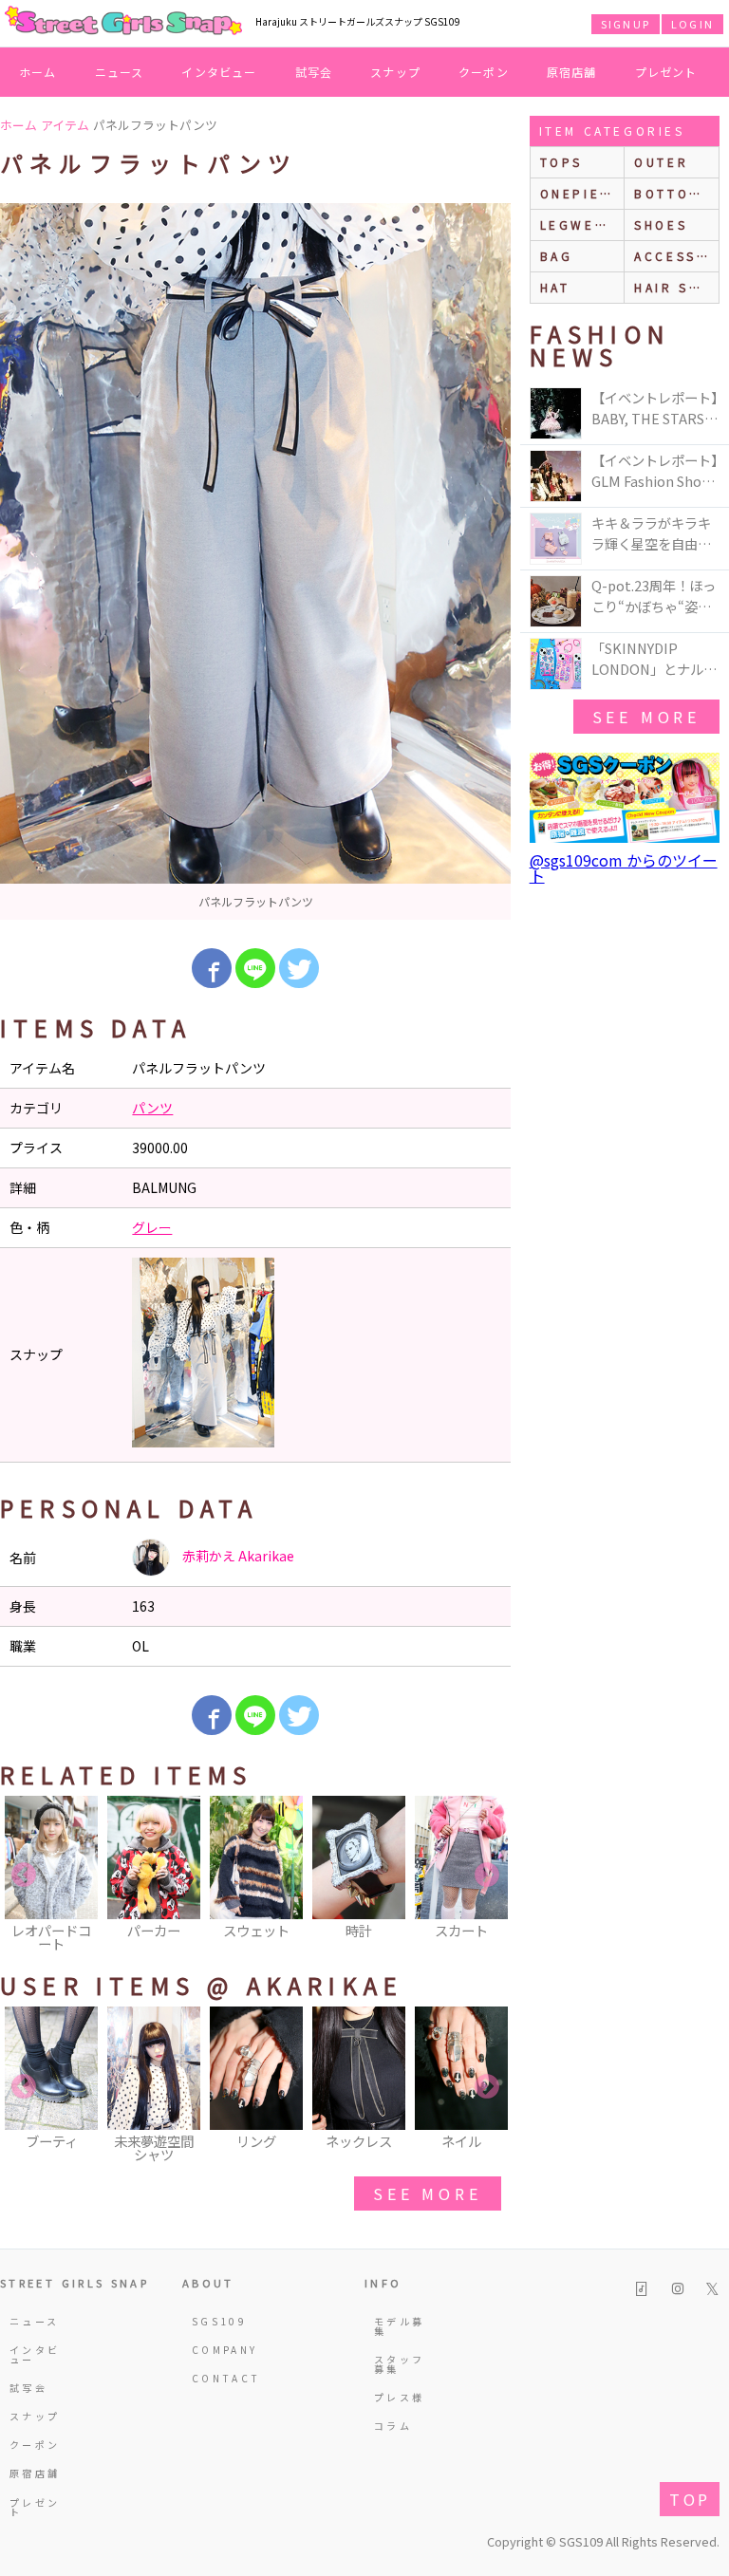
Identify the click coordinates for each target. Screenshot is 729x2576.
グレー (152, 1227)
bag (557, 256)
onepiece (581, 193)
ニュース (120, 72)
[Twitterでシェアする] (299, 968)
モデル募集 (399, 2326)
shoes (661, 224)
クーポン (484, 72)
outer (661, 162)
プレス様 (399, 2397)
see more (427, 2193)
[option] (255, 561)
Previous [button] (24, 1876)
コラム (393, 2426)
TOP (690, 2499)
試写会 (314, 72)
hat (555, 287)
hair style (676, 287)
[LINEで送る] (255, 968)
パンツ (152, 1108)
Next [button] (487, 1876)
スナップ (395, 72)
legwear (578, 224)
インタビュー (219, 72)
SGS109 (219, 2321)
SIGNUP (626, 24)
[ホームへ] (123, 22)
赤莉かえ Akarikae (237, 1556)
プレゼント (666, 72)
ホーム (38, 72)
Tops (561, 162)
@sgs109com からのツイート (624, 868)
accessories (676, 256)
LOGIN (692, 24)
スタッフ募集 (399, 2364)
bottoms (673, 193)
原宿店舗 (572, 72)
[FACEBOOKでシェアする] (212, 968)
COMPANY (219, 2350)
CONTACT (219, 2378)
